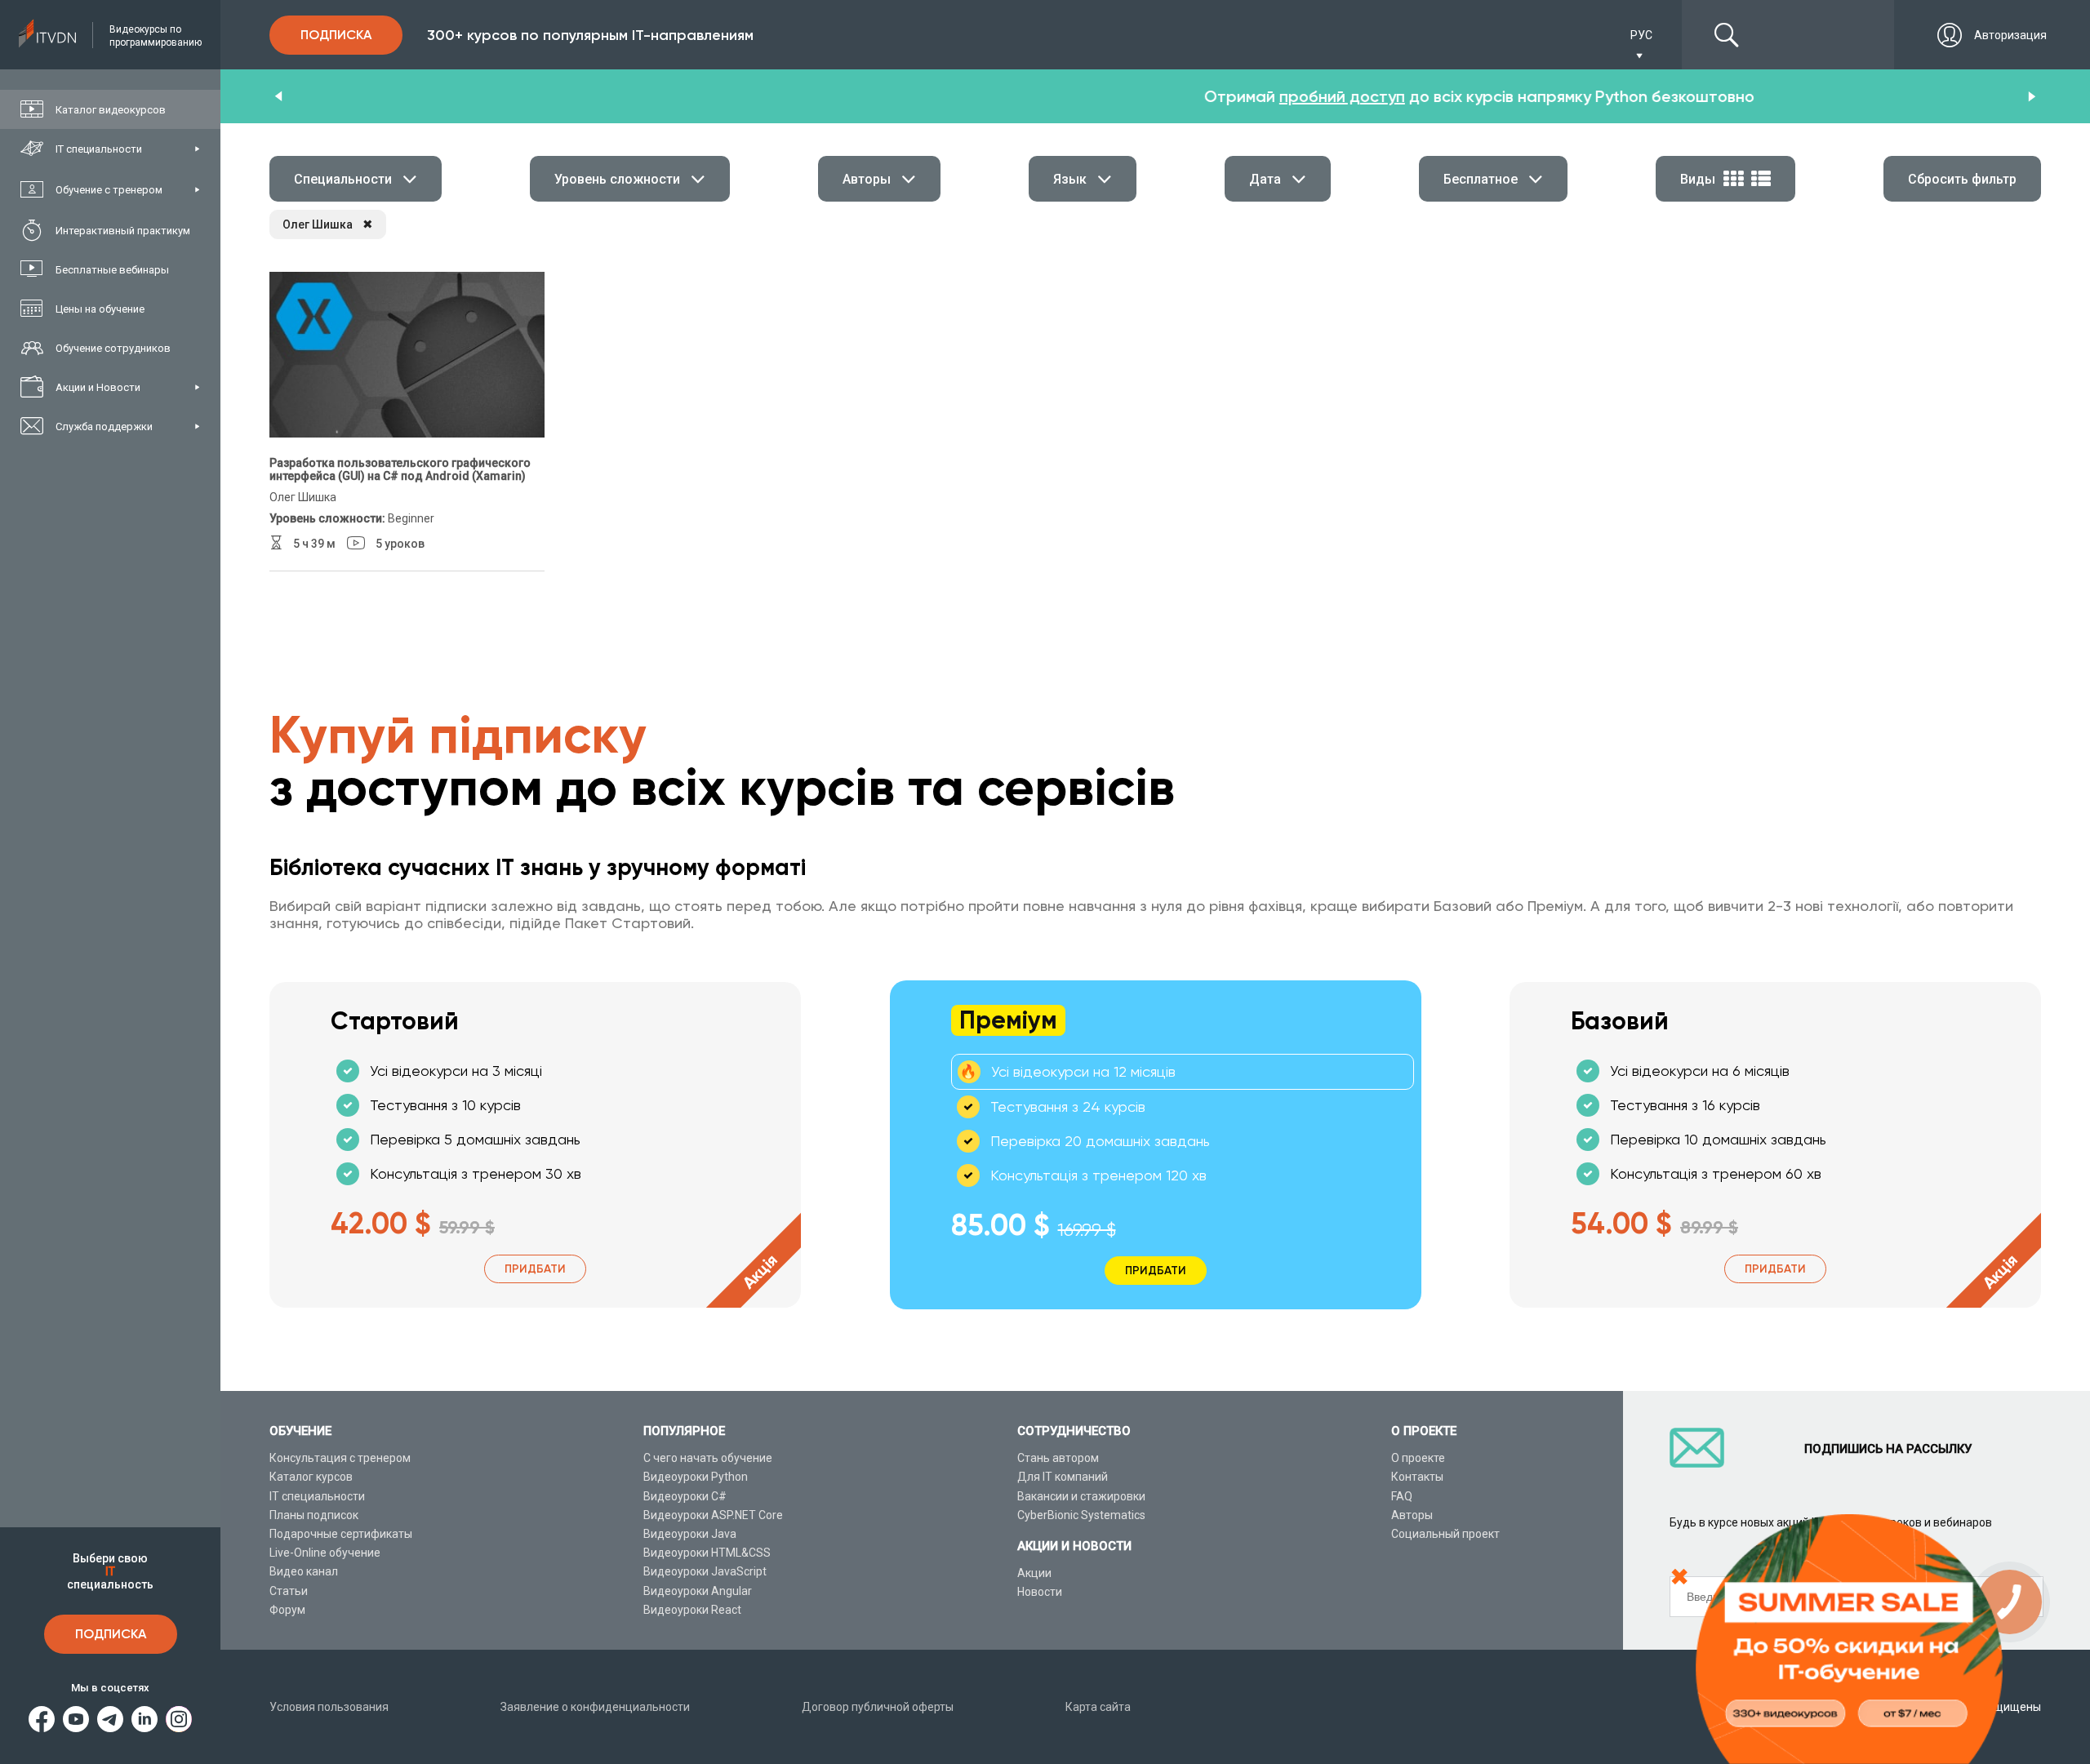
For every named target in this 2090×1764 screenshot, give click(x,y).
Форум (287, 1610)
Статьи (289, 1591)
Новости (1040, 1592)
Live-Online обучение (325, 1553)
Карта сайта (1098, 1707)
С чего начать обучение (708, 1458)
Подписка (111, 1634)
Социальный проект (1445, 1534)
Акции (1034, 1573)
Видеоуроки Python (696, 1477)
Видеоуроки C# (685, 1496)
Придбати (535, 1269)
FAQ (1402, 1496)
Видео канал (304, 1571)
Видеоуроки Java (690, 1534)
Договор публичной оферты (878, 1707)
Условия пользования (329, 1707)
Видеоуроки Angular (698, 1591)
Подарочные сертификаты (341, 1534)
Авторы (1412, 1515)
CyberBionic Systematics (1081, 1515)
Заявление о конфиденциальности (595, 1707)
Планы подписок (314, 1515)
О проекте (1418, 1458)
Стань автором (1058, 1458)
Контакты (1417, 1477)
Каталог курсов (311, 1477)
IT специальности (317, 1496)
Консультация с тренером (340, 1458)
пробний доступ (1018, 96)
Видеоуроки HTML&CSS (707, 1553)
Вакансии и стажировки (1081, 1496)
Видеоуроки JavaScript (705, 1571)
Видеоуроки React (692, 1610)
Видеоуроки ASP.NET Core (713, 1515)
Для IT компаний (1063, 1477)
